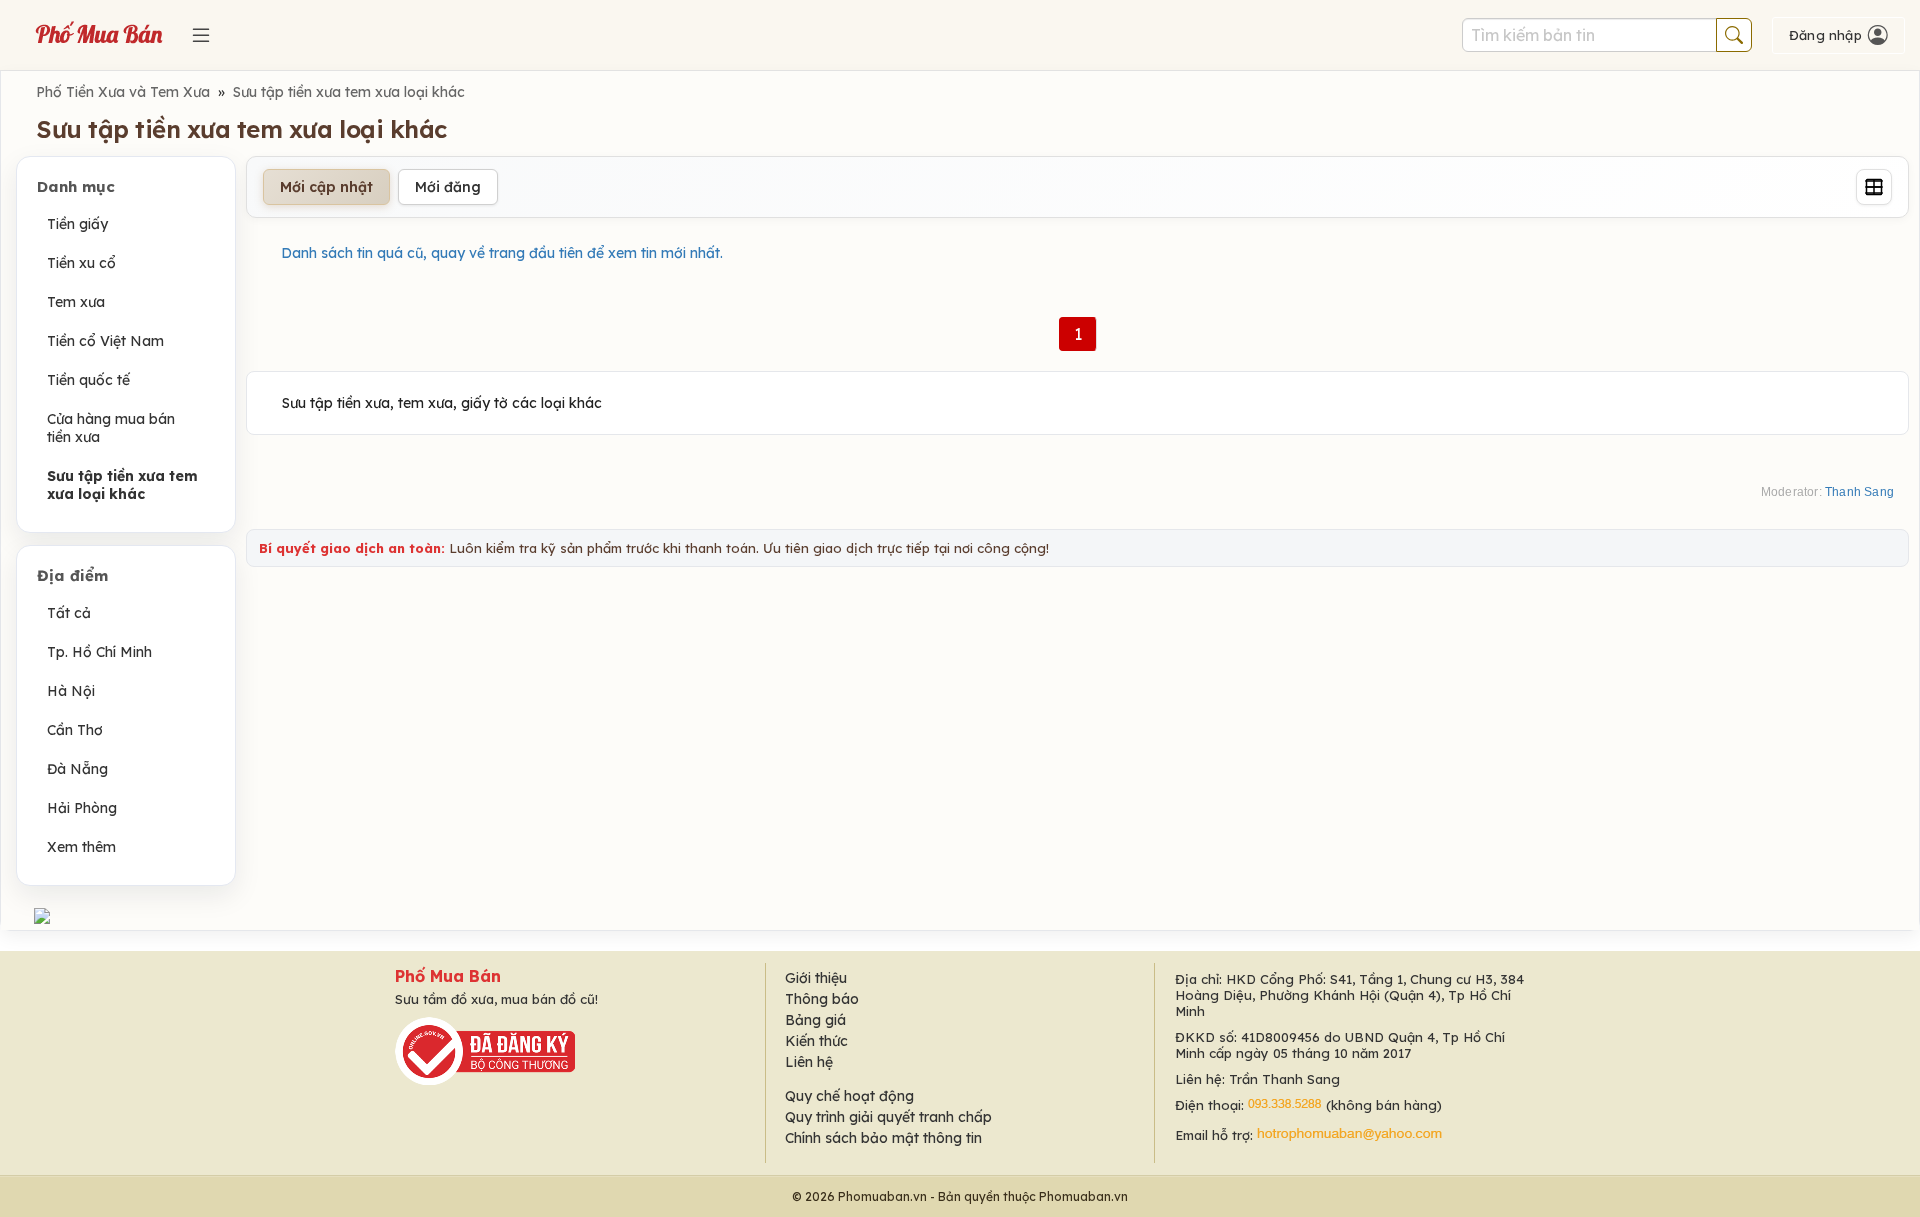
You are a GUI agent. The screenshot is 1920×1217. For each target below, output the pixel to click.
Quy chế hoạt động (849, 1096)
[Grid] (1874, 187)
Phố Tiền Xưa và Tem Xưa (123, 92)
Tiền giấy (77, 224)
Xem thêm (81, 847)
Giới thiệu (816, 978)
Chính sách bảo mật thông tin (883, 1138)
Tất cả (69, 613)
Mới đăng (448, 187)
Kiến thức (816, 1041)
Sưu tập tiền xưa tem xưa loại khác (349, 92)
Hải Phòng (82, 808)
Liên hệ (809, 1062)
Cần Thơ (75, 730)
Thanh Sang (1859, 492)
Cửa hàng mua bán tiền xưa (111, 428)
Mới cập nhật (326, 187)
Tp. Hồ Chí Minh (99, 652)
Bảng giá (815, 1020)
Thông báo (822, 999)
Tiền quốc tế (88, 380)
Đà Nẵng (77, 769)
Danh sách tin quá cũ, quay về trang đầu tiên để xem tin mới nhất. (502, 253)
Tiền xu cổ (81, 263)
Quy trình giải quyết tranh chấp (888, 1117)
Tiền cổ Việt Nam (105, 341)
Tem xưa (76, 302)
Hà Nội (71, 691)
